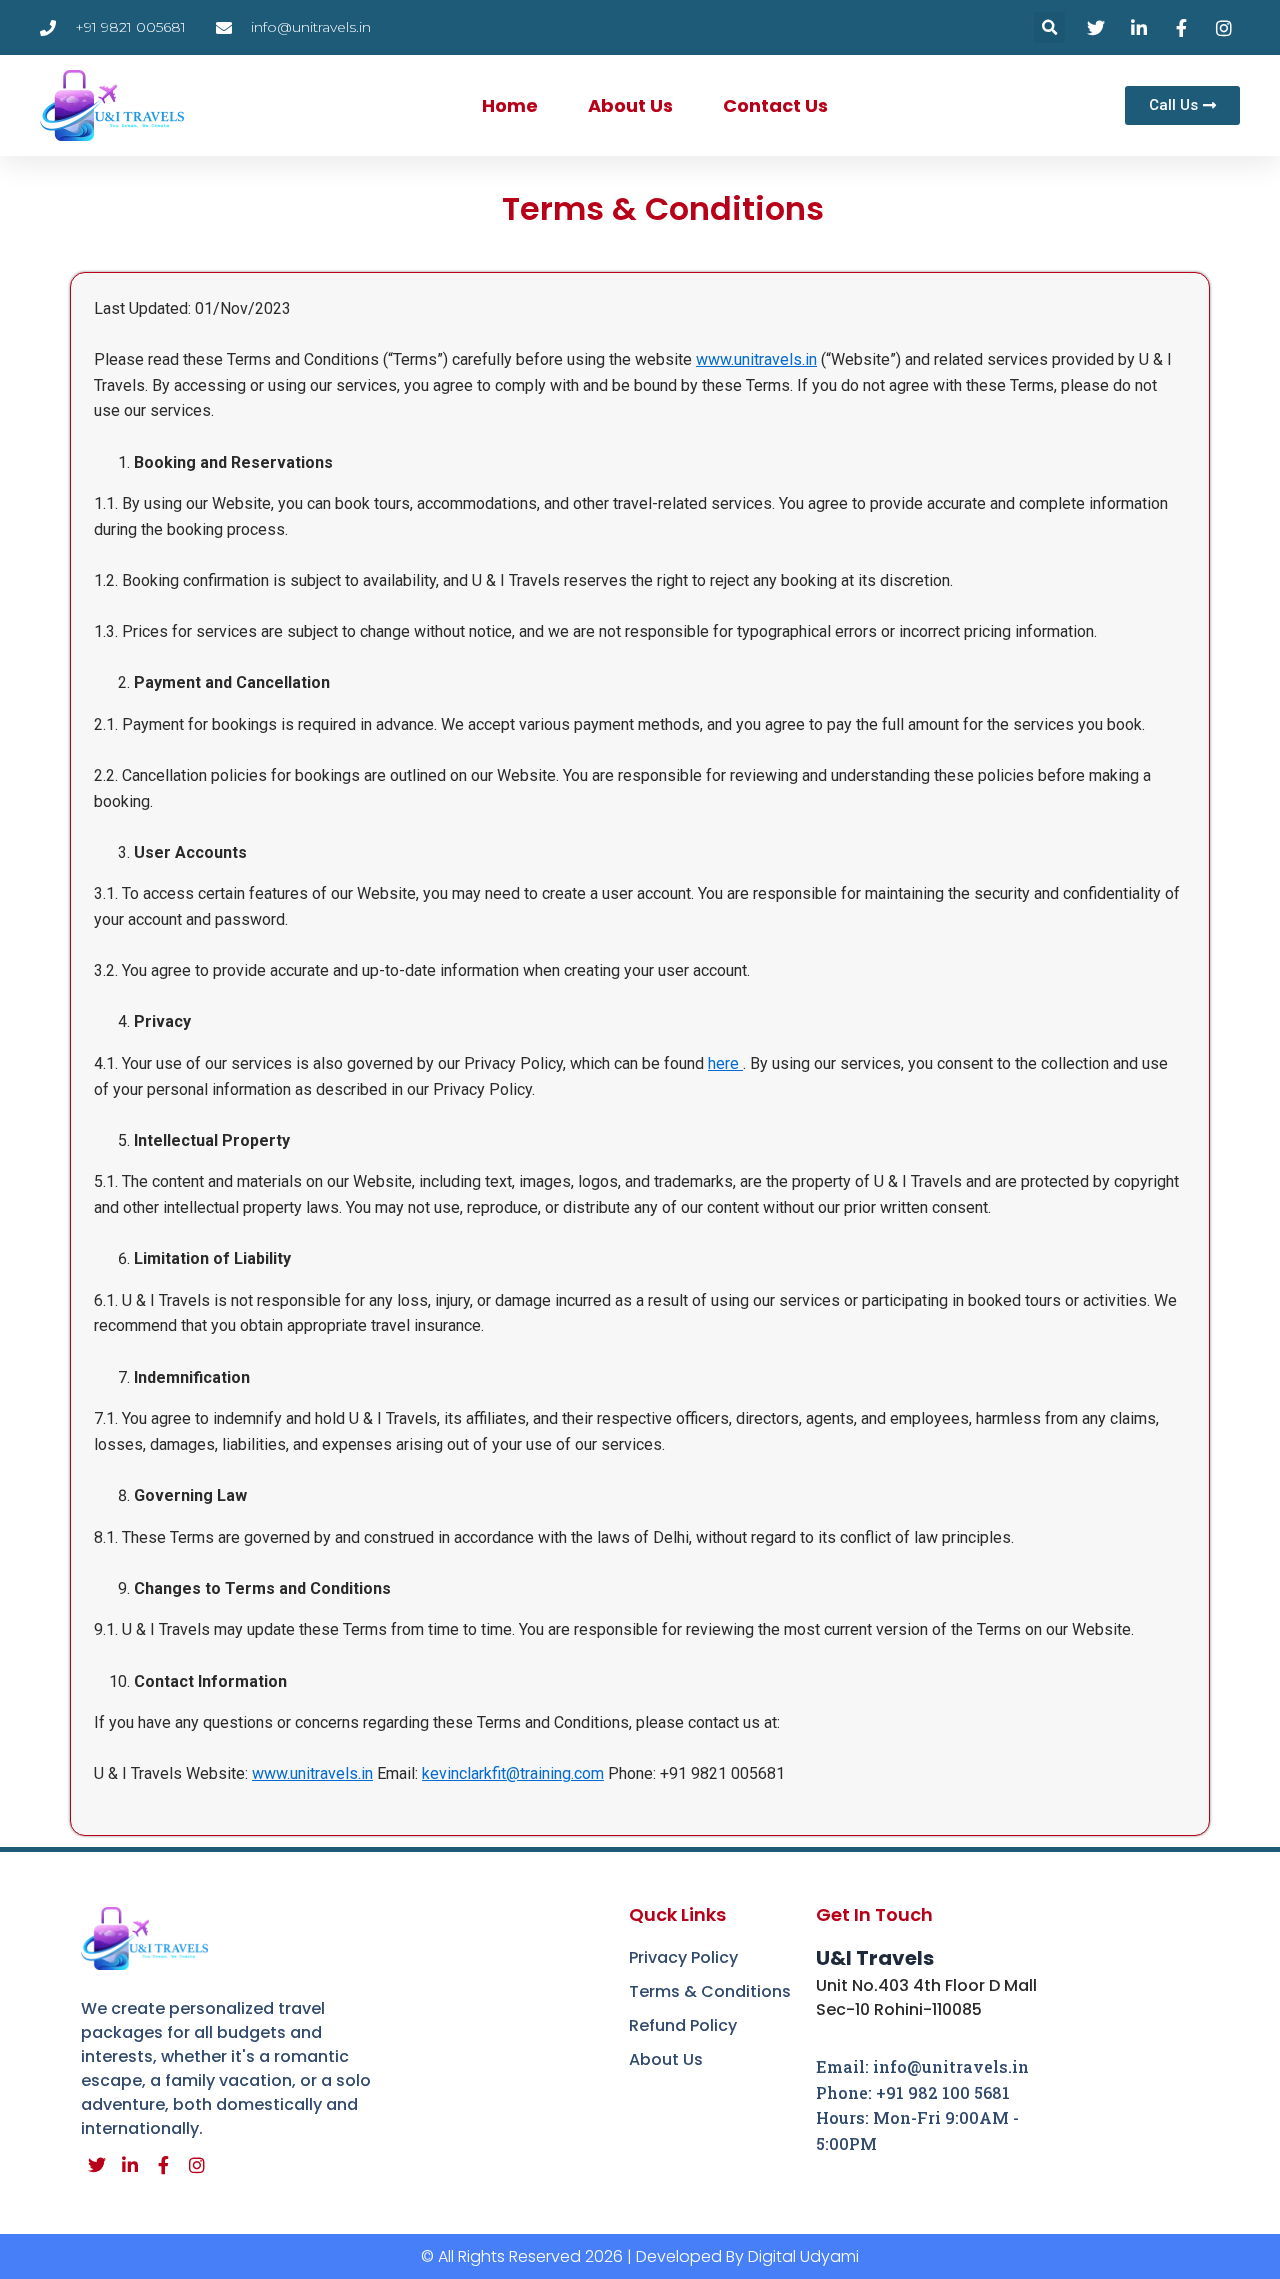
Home (510, 105)
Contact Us (775, 105)
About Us (630, 105)
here (725, 1063)
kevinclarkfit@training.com (513, 1773)
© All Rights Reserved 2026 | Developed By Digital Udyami (640, 2256)
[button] (1049, 27)
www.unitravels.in (756, 359)
